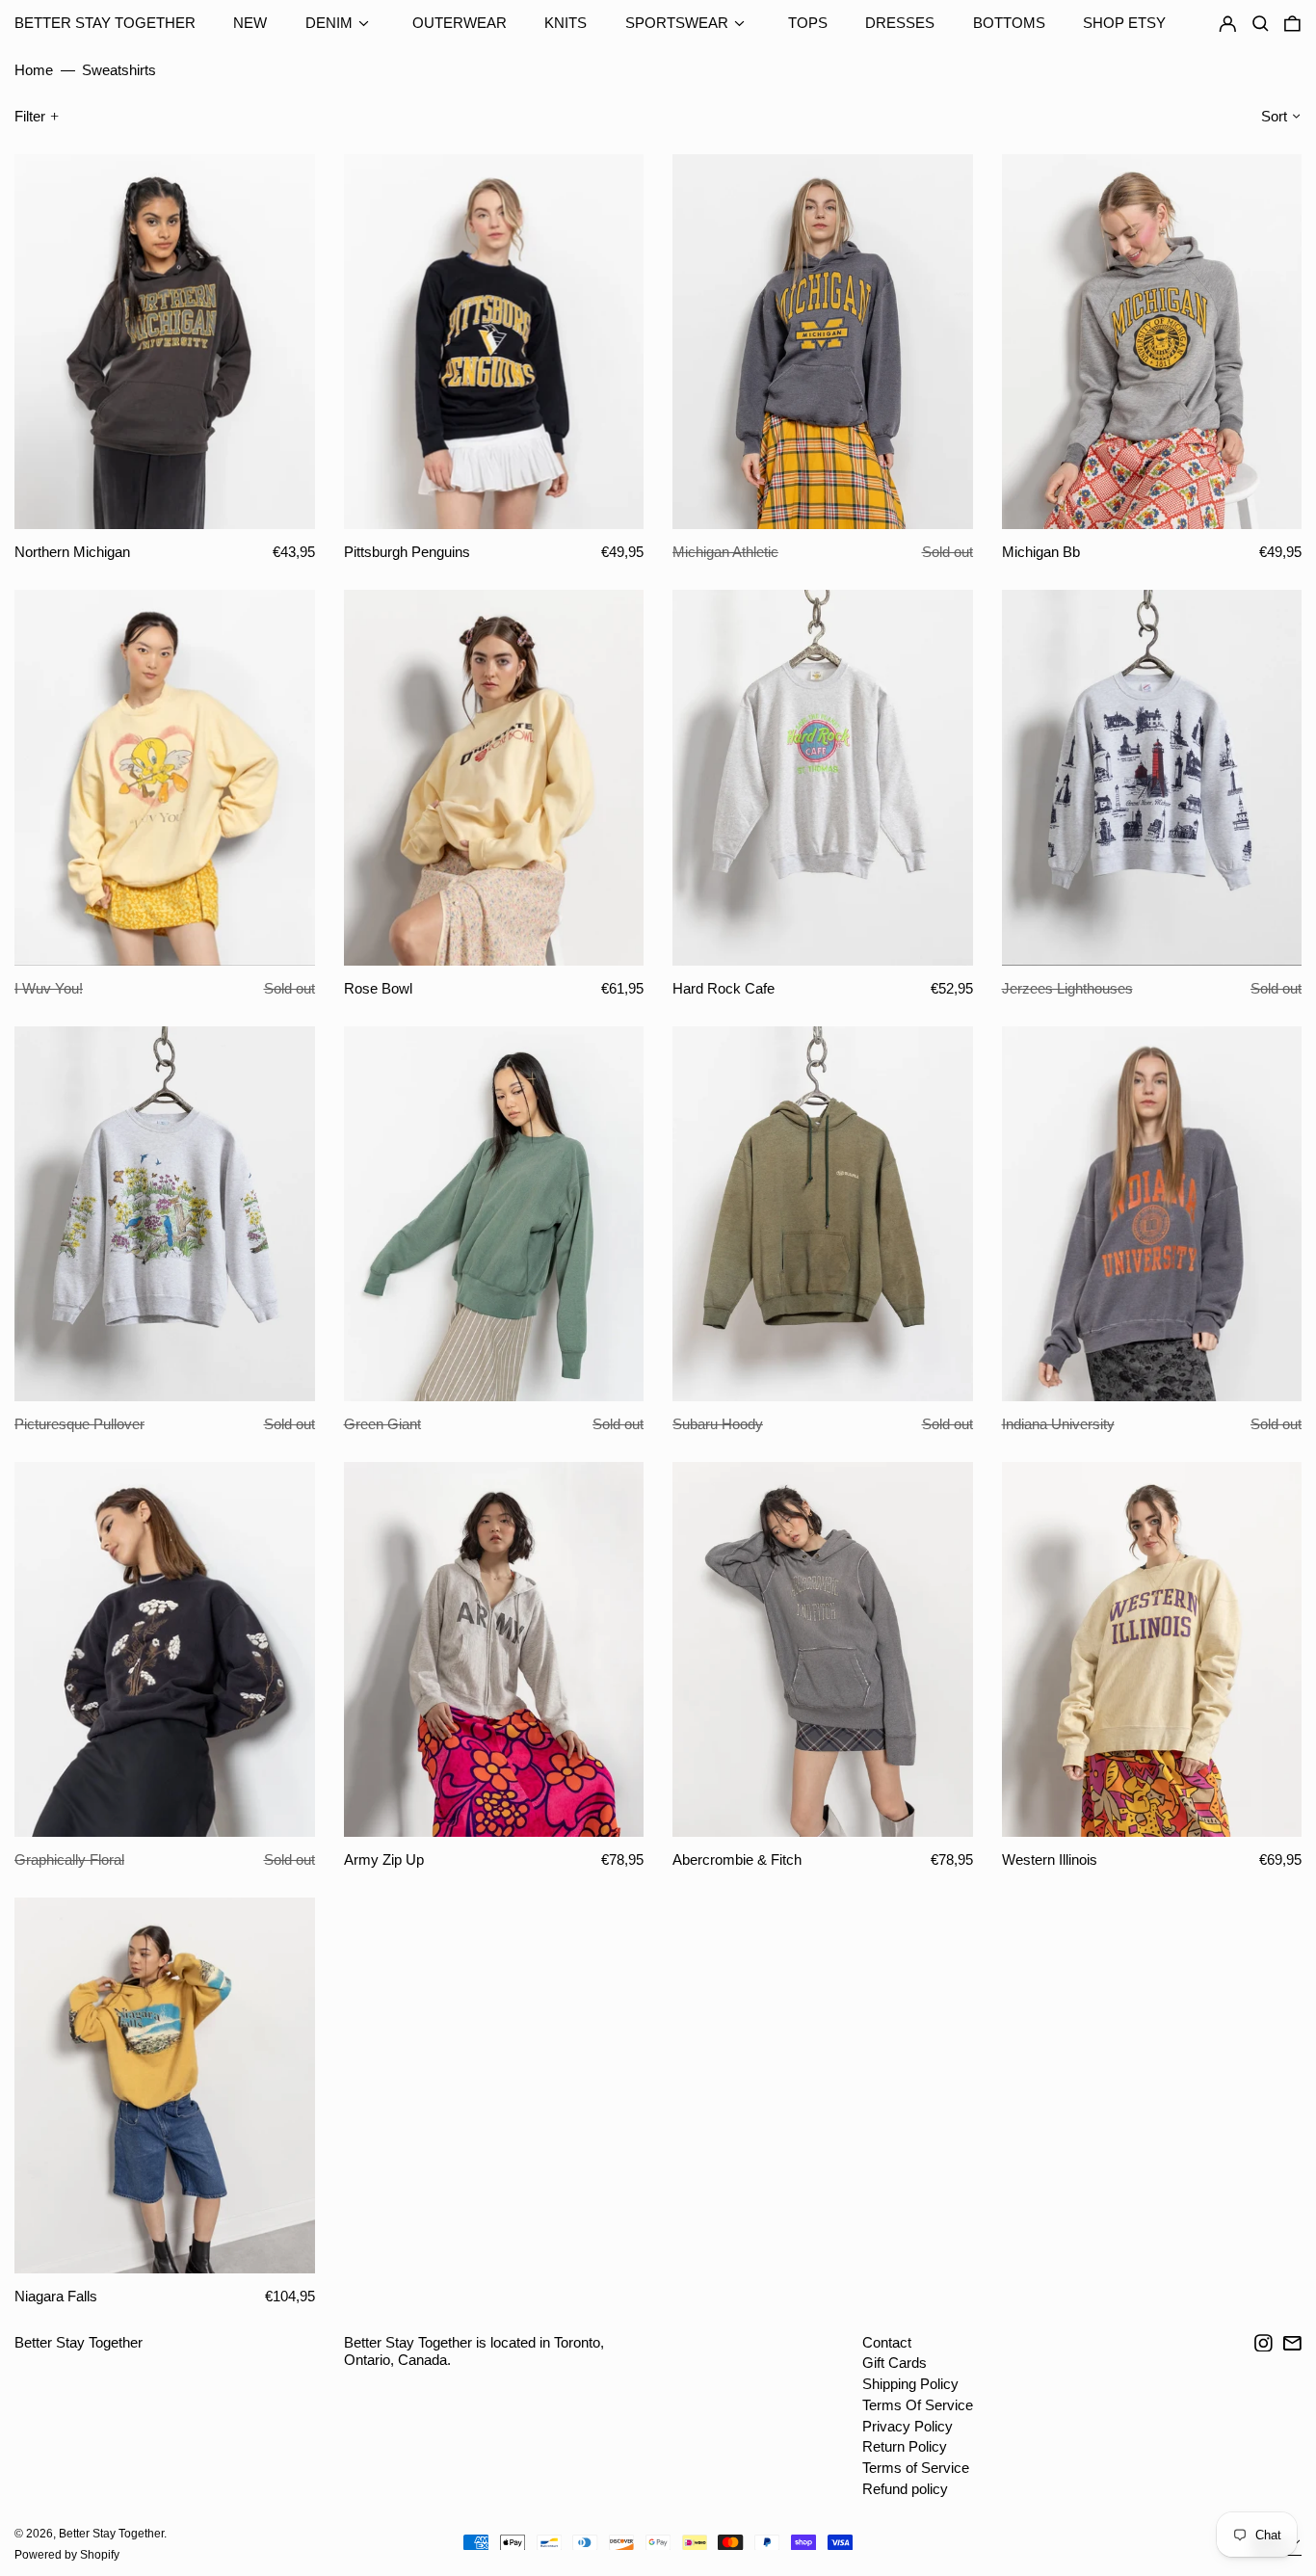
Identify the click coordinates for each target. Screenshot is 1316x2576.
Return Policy (905, 2446)
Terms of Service (916, 2468)
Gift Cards (895, 2363)
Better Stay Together (105, 23)
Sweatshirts (119, 70)
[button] (1292, 24)
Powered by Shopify (67, 2555)
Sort (1274, 116)
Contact (887, 2342)
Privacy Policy (908, 2426)
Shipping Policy (910, 2384)
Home (34, 70)
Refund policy (905, 2489)
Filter (30, 116)
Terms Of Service (918, 2405)
